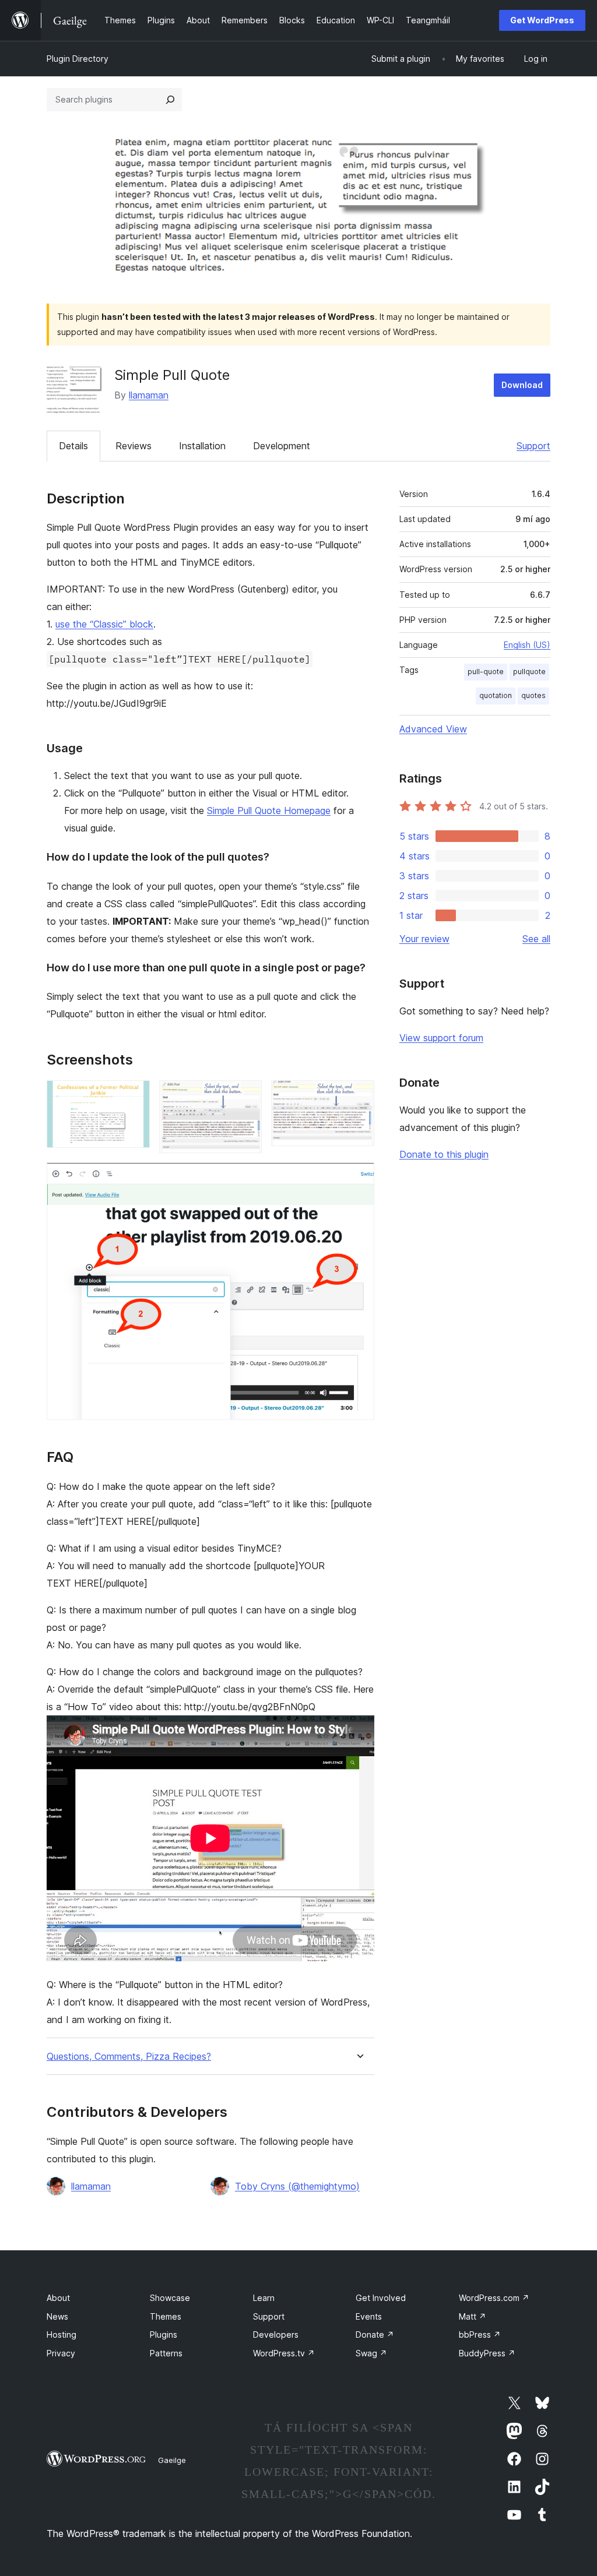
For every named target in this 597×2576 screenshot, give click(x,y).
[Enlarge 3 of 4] (359, 1096)
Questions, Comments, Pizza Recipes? (129, 2057)
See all (536, 939)
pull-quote (486, 672)
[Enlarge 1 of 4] (134, 1096)
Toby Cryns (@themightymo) (297, 2186)
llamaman (149, 395)
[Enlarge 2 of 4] (246, 1096)
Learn (264, 2298)
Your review (424, 939)
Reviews (134, 446)
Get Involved (381, 2298)
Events (369, 2316)
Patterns (166, 2353)
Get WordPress (542, 20)
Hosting (62, 2334)
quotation (496, 695)
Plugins (164, 2334)
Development (282, 446)
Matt (473, 2316)
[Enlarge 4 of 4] (359, 1178)
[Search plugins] (170, 100)
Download (522, 385)
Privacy (61, 2353)
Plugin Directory (78, 59)
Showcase (170, 2298)
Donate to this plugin (444, 1154)
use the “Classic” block (104, 624)
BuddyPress (487, 2353)
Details (73, 446)
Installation (202, 446)
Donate (375, 2334)
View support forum (441, 1038)
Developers (276, 2334)
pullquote (529, 672)
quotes (533, 695)
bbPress (480, 2334)
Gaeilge (172, 2460)
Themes (166, 2316)
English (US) (527, 645)
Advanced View (433, 729)
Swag (371, 2353)
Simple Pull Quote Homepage (269, 810)
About (58, 2298)
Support (533, 446)
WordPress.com (494, 2298)
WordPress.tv (284, 2353)
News (57, 2316)
